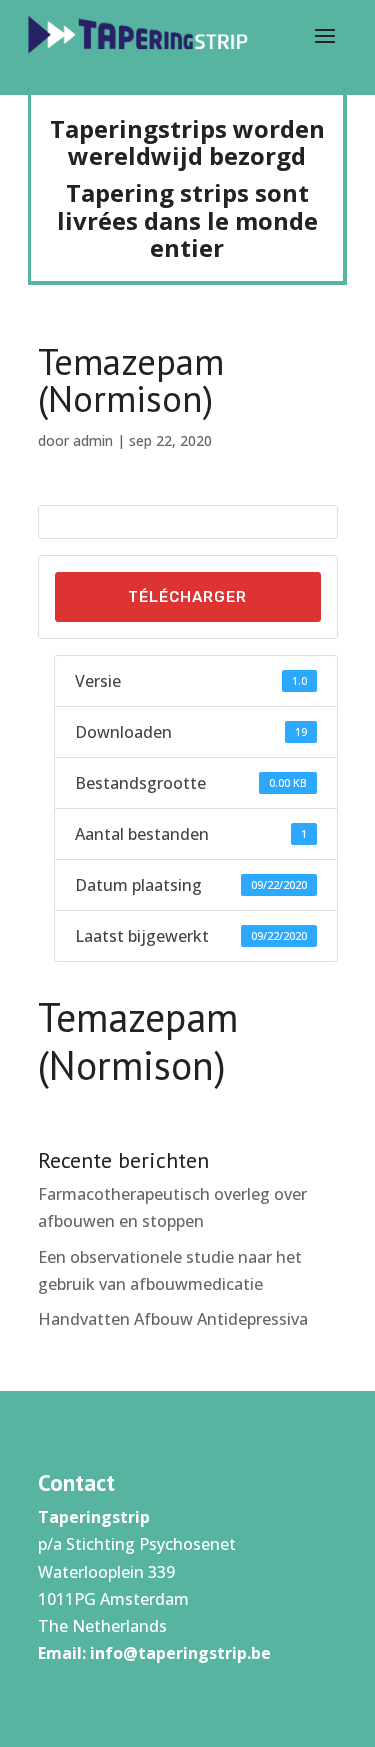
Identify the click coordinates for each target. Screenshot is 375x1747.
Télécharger (187, 597)
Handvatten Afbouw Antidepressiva (173, 1319)
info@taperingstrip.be (180, 1653)
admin (93, 440)
